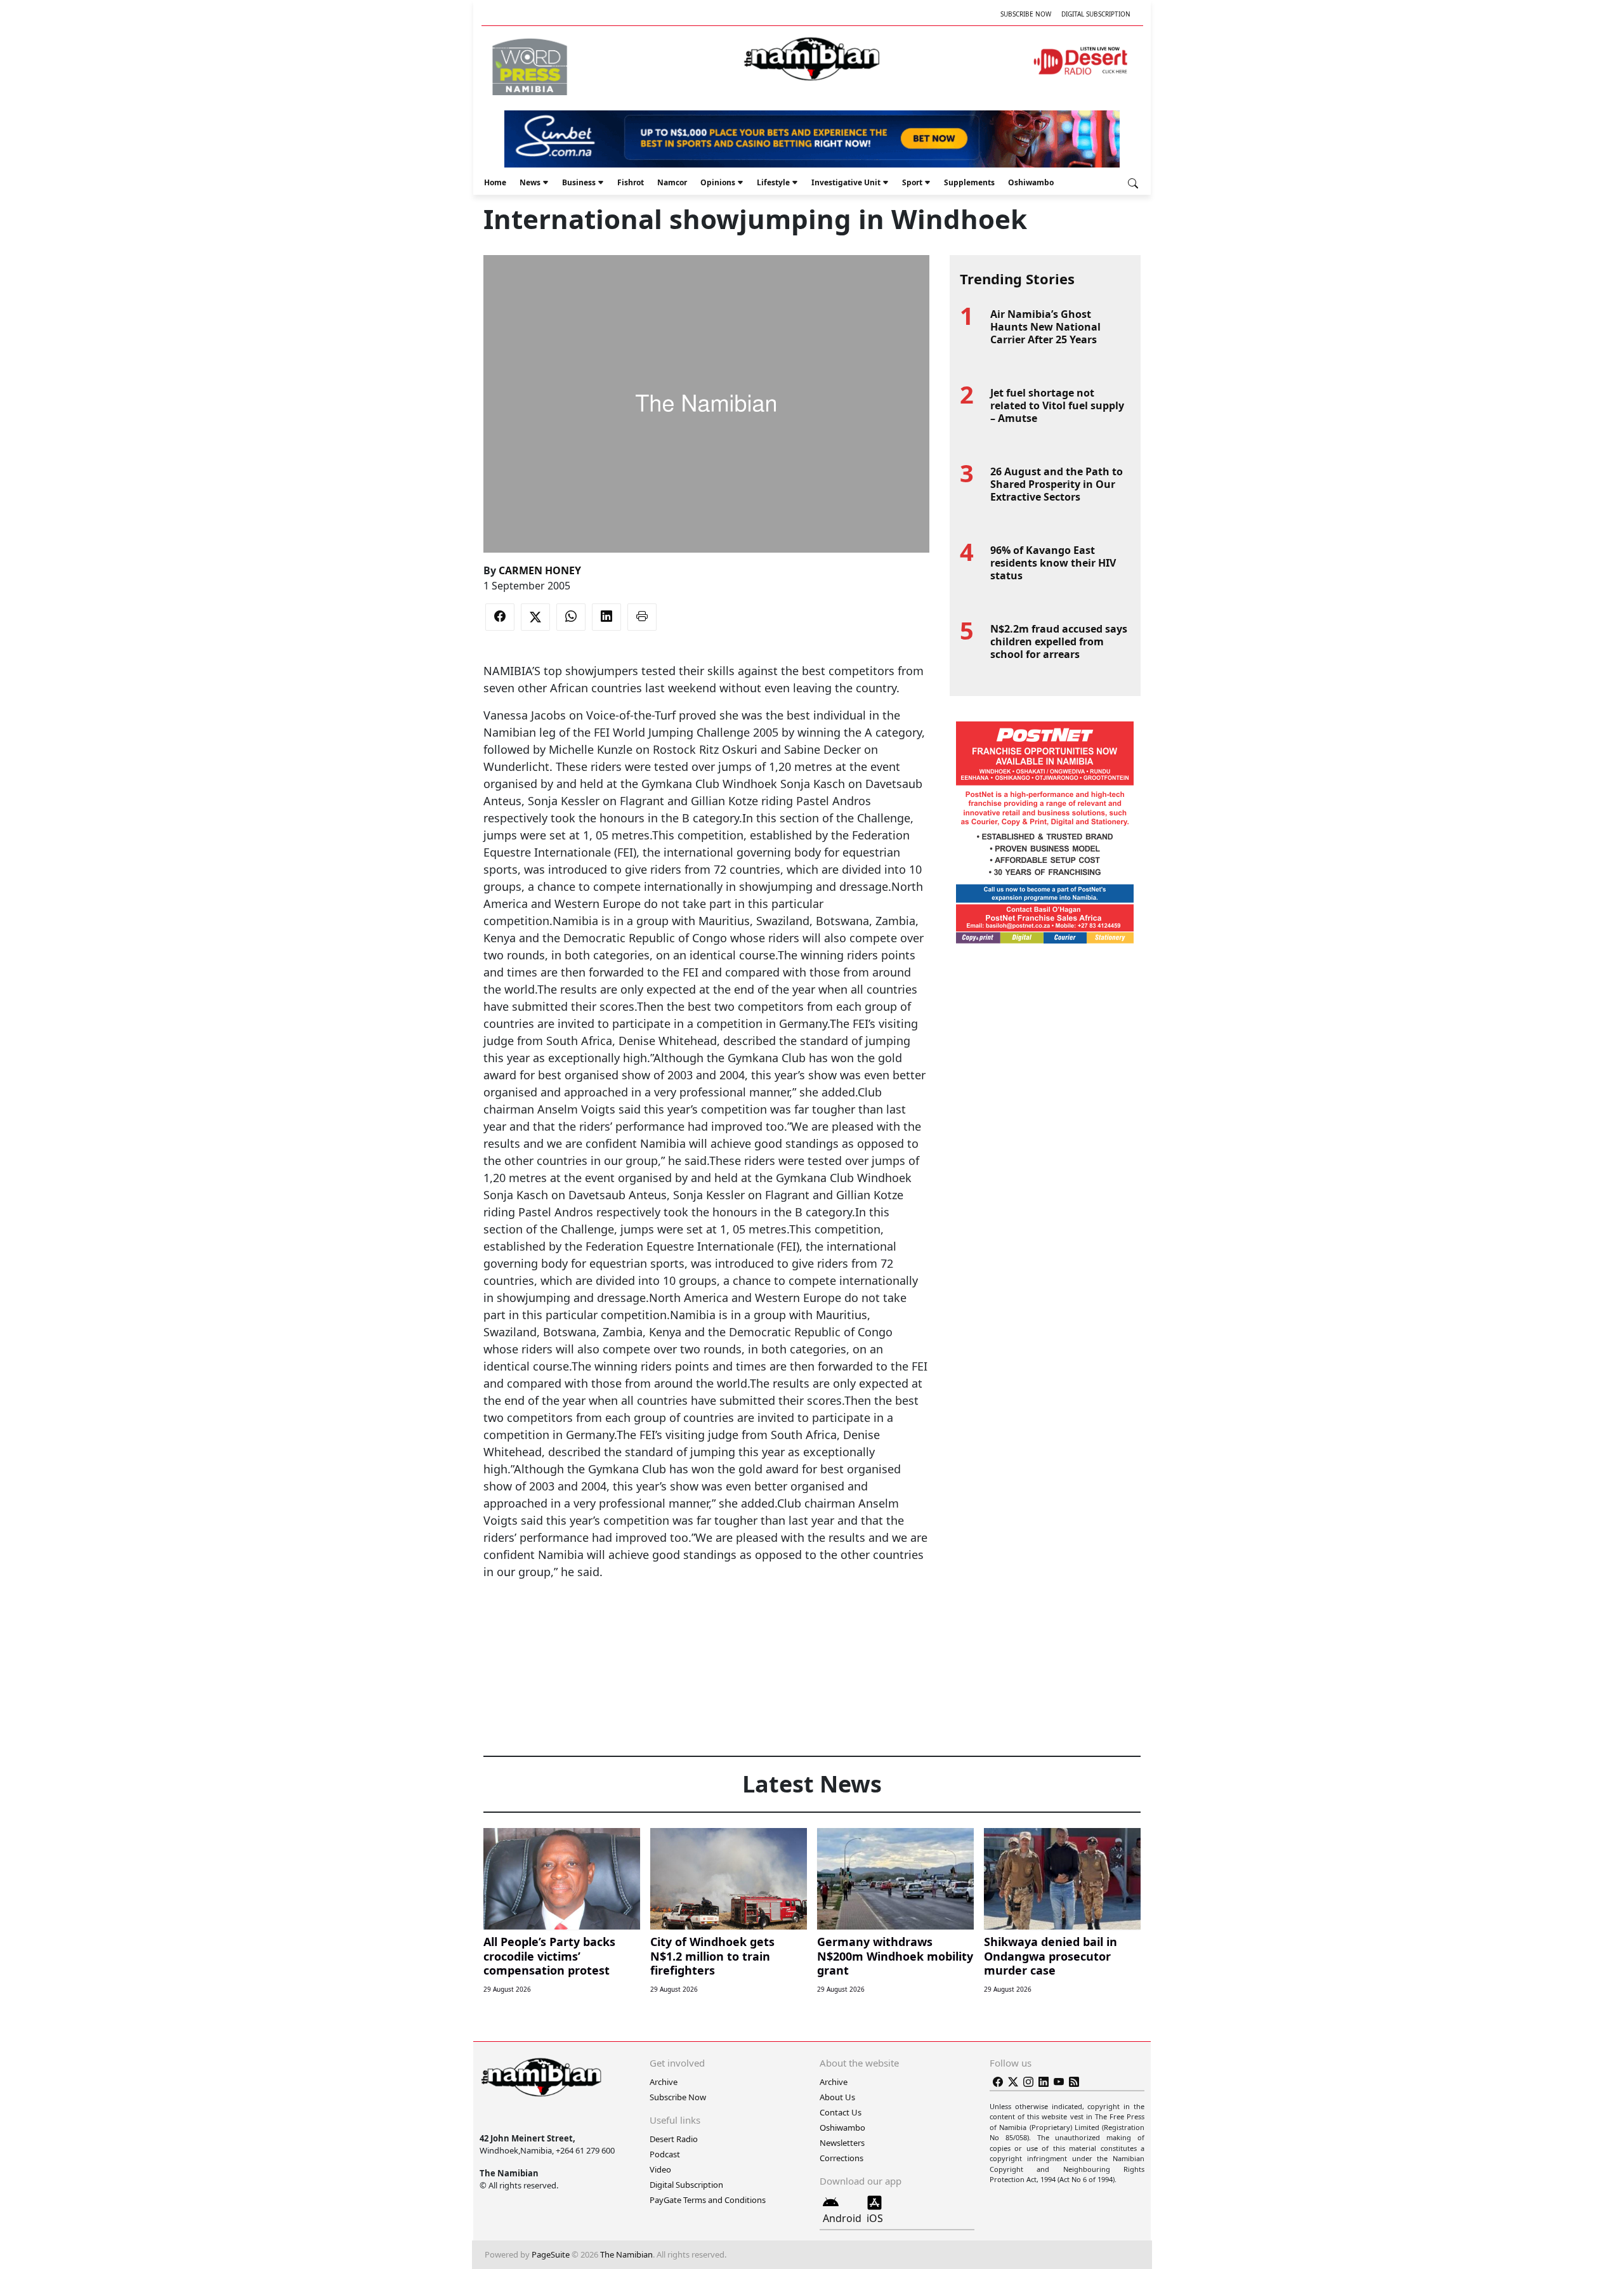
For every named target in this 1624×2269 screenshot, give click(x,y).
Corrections (841, 2158)
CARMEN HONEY (540, 570)
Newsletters (842, 2143)
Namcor (672, 182)
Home (495, 182)
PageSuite (551, 2254)
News (530, 182)
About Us (837, 2097)
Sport (912, 182)
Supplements (969, 182)
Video (660, 2169)
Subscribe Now (1026, 14)
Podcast (665, 2154)
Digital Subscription (1096, 14)
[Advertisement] (706, 1619)
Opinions (718, 182)
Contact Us (841, 2112)
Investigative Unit (846, 182)
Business (579, 182)
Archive (664, 2082)
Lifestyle (773, 182)
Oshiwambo (1031, 182)
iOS (875, 2218)
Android (842, 2218)
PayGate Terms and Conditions (708, 2200)
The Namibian (626, 2254)
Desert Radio (674, 2139)
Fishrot (631, 182)
